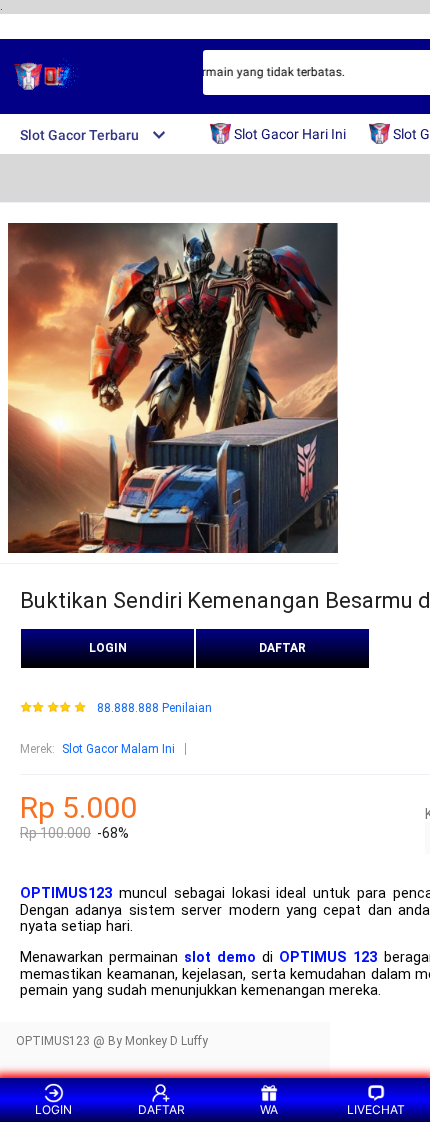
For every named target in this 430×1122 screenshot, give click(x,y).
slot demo (220, 957)
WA (269, 1109)
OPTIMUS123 (66, 893)
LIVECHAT (376, 1109)
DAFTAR (282, 648)
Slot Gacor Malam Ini (118, 749)
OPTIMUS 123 (328, 957)
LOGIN (108, 648)
